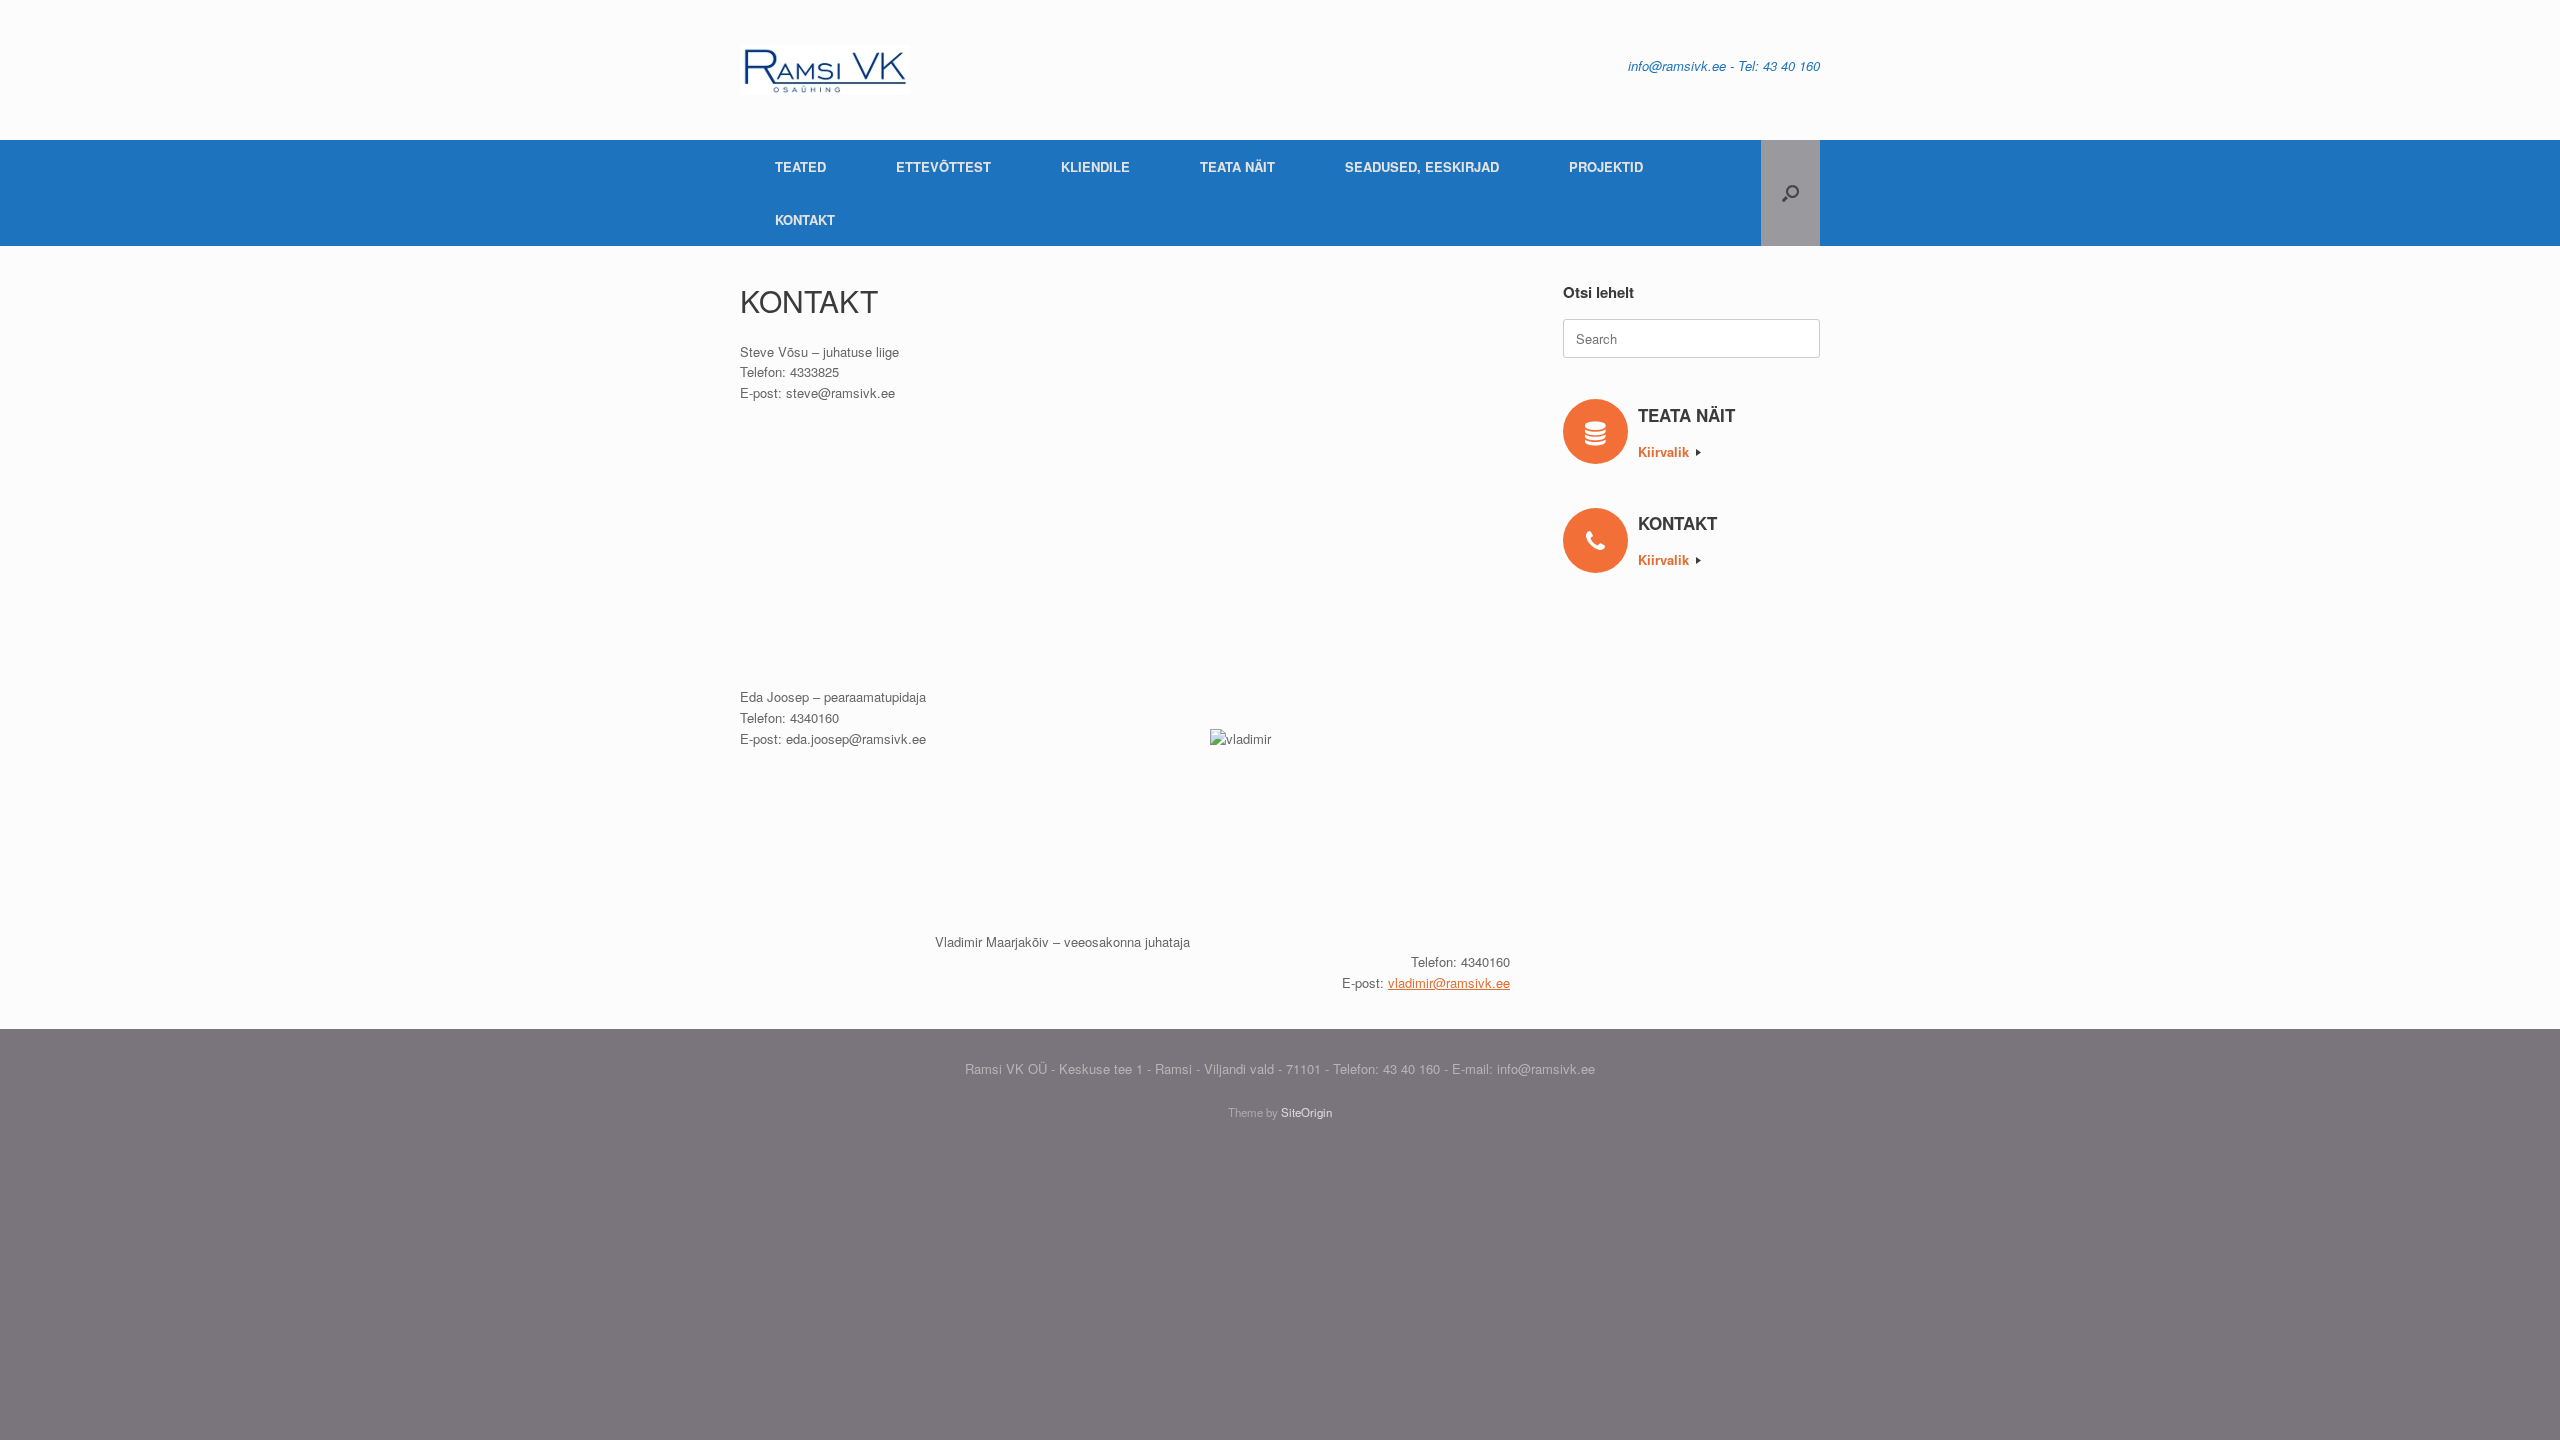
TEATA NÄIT (1237, 166)
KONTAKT (805, 219)
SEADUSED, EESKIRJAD (1422, 166)
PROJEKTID (1606, 166)
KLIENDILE (1095, 166)
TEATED (800, 166)
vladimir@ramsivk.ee (1449, 982)
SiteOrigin (1306, 1112)
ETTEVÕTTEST (943, 166)
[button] (1790, 193)
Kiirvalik (1665, 451)
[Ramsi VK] (825, 70)
